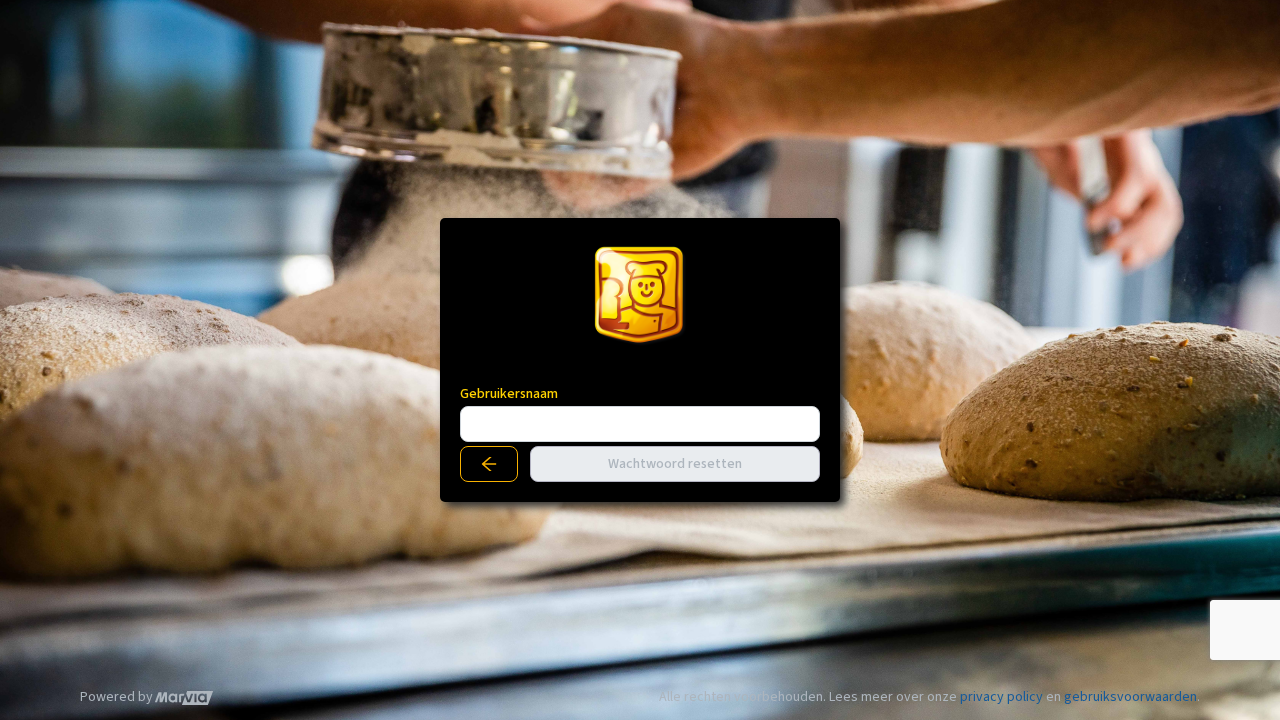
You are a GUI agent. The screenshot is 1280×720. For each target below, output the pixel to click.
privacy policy (1001, 697)
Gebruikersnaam (509, 394)
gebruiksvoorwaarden (1130, 697)
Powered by (116, 697)
